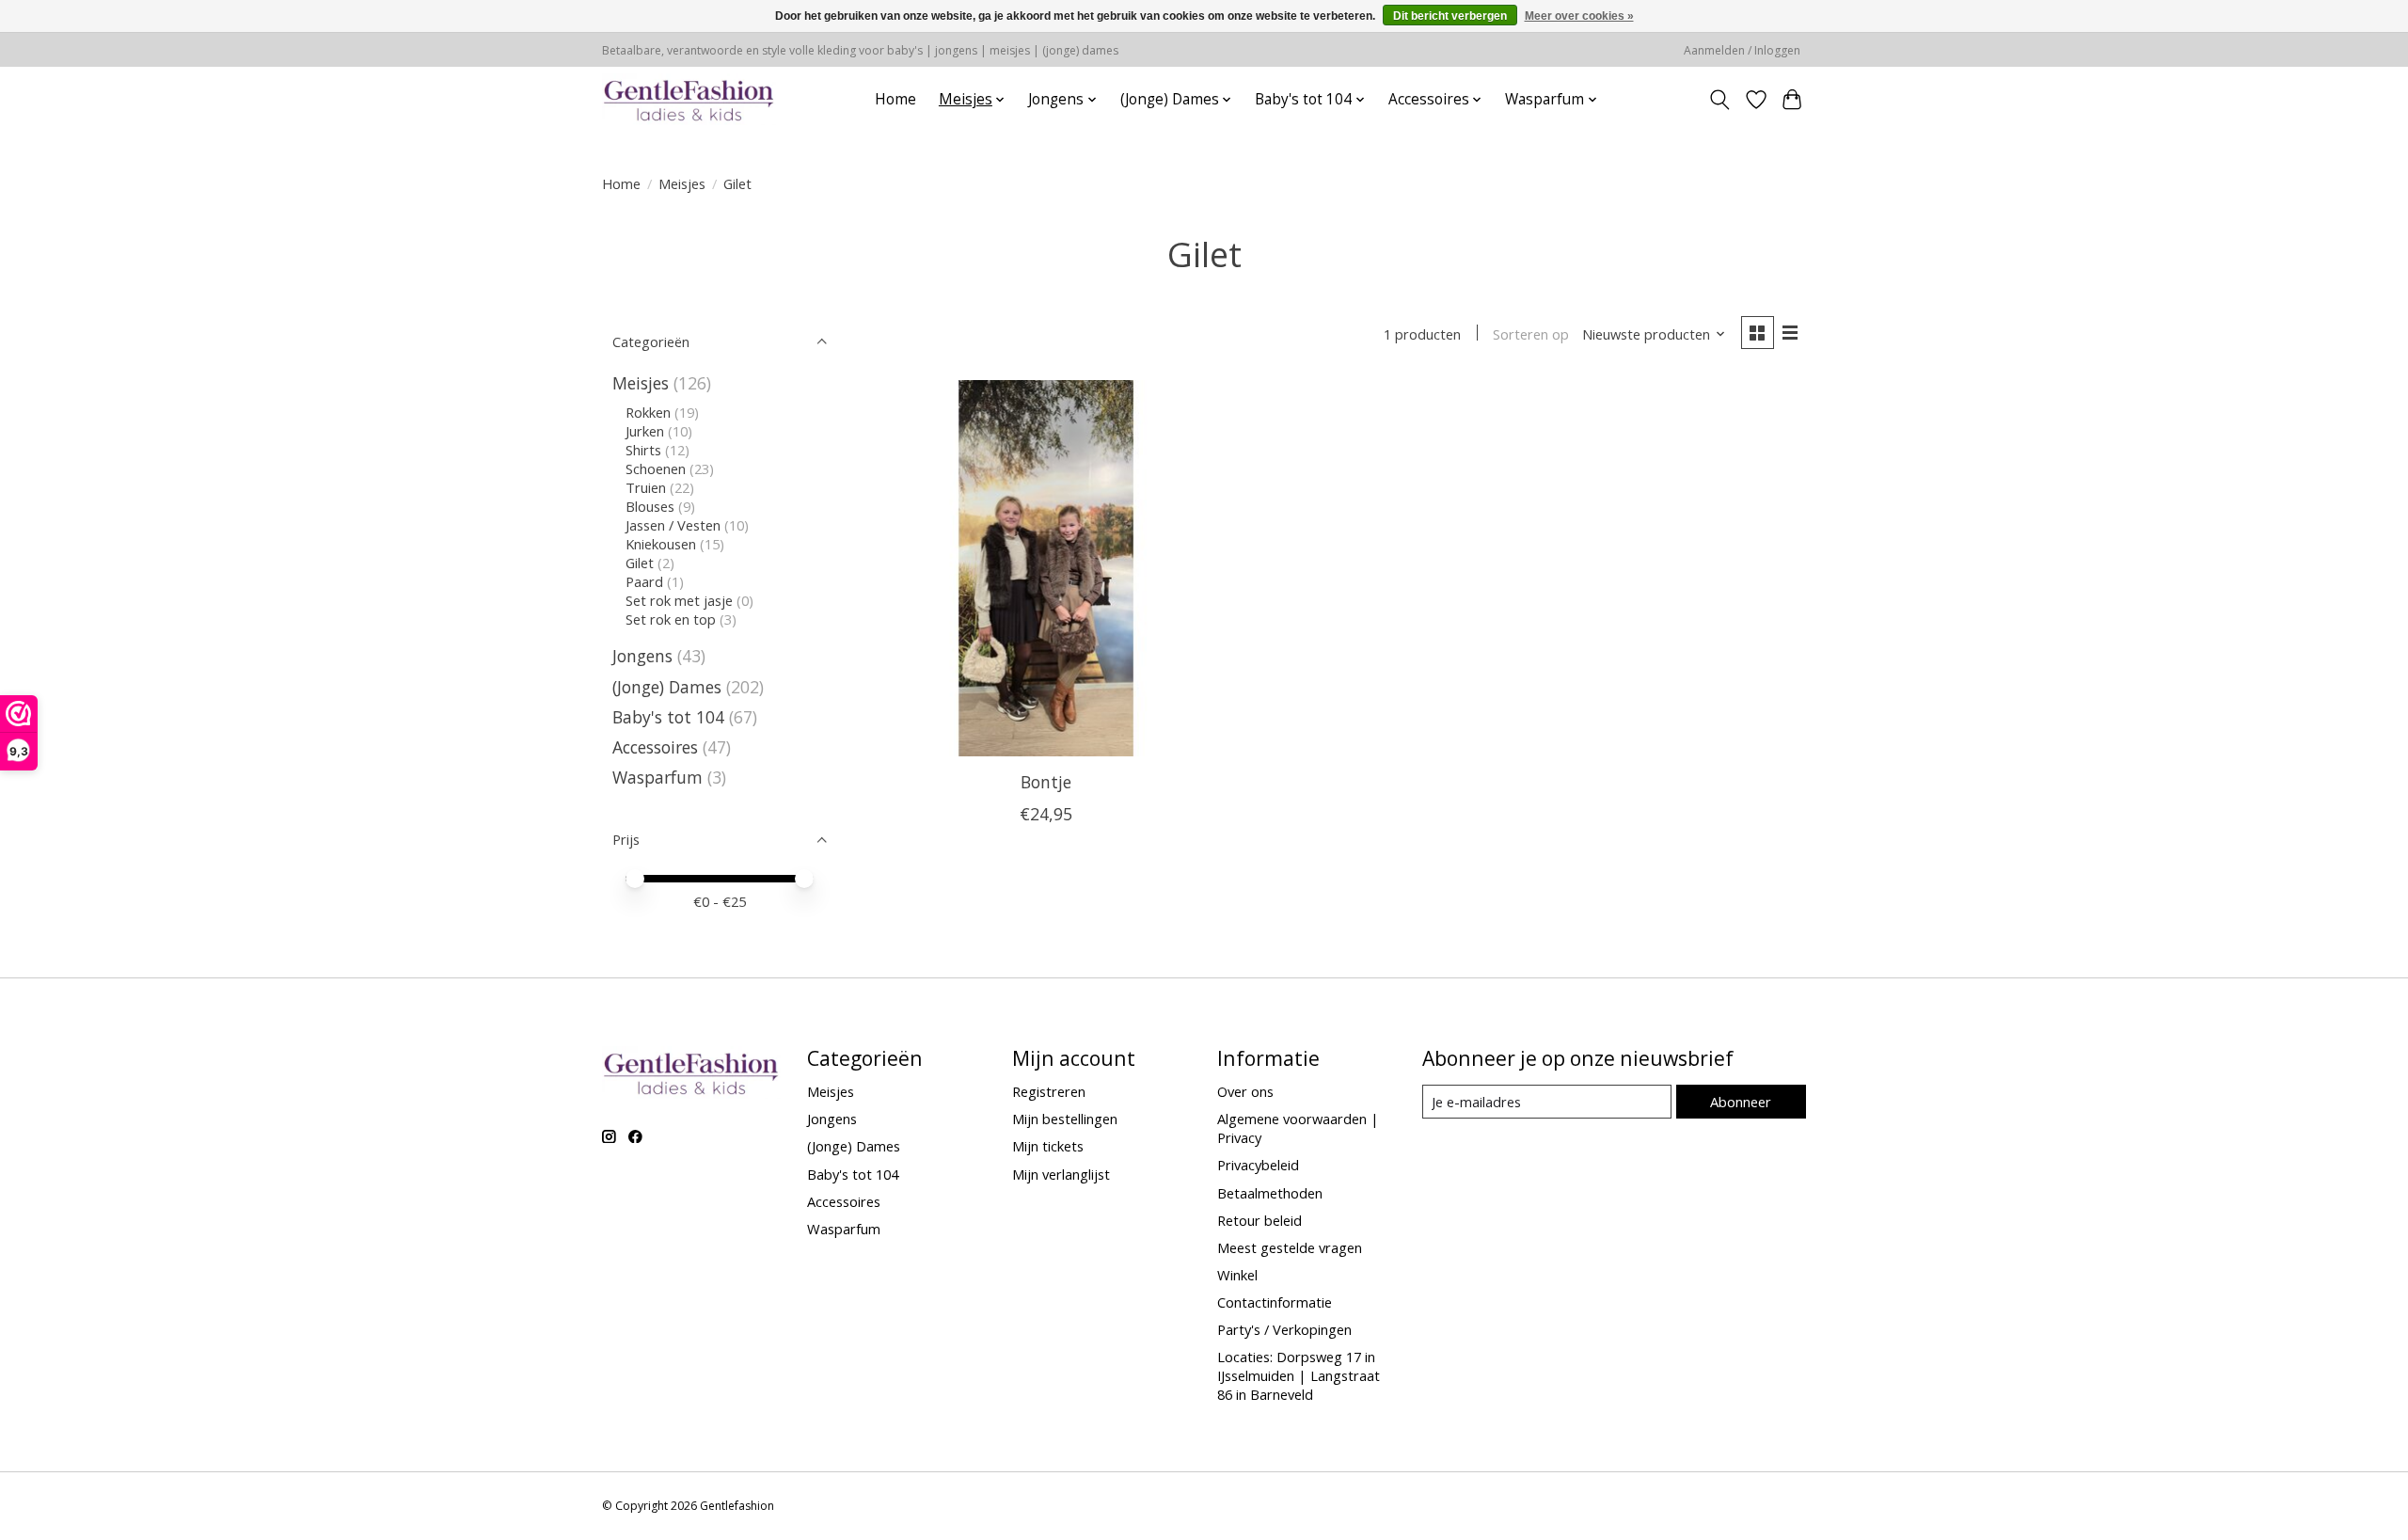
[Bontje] (1046, 568)
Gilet (640, 563)
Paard (644, 581)
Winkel (1237, 1275)
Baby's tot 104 (668, 717)
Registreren (1049, 1091)
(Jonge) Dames (667, 687)
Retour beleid (1259, 1220)
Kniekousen (661, 544)
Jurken (645, 431)
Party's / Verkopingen (1284, 1329)
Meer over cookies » (1579, 16)
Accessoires (655, 747)
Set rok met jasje (679, 600)
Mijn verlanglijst (1061, 1174)
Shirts (643, 450)
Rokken (648, 412)
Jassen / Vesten (673, 525)
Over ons (1245, 1091)
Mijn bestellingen (1065, 1119)
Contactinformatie (1275, 1302)
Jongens (642, 656)
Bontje (1046, 782)
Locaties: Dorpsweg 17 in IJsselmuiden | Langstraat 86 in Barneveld (1299, 1375)
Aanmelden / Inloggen (1742, 50)
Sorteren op (1531, 334)
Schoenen (656, 468)
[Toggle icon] (1720, 100)
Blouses (650, 506)
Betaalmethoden (1270, 1193)
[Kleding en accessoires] (689, 99)
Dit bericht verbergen (1450, 16)
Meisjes (682, 183)
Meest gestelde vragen (1290, 1247)
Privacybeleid (1258, 1165)
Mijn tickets (1048, 1146)
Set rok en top (671, 619)
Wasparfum (657, 777)
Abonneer (1741, 1102)
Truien (646, 487)
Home (895, 99)
